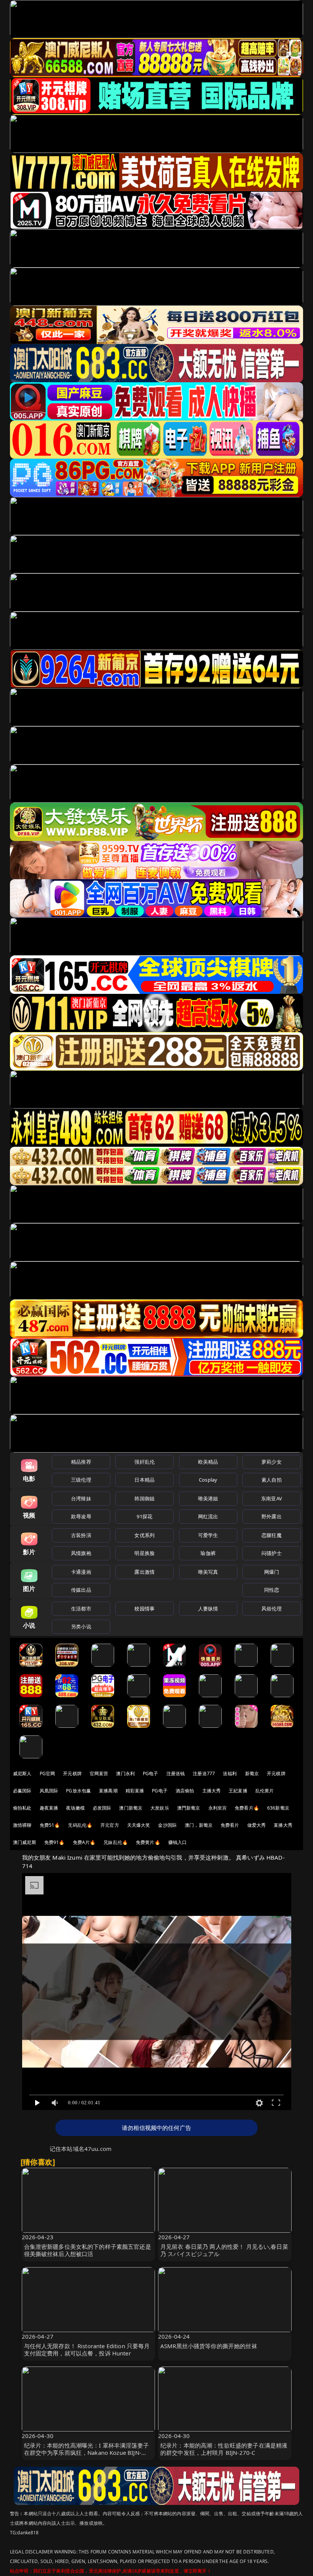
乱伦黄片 (265, 1791)
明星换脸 (144, 1553)
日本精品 (144, 1480)
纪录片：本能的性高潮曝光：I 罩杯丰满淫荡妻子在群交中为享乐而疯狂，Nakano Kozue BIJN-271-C (86, 2453)
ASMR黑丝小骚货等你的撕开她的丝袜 (209, 2346)
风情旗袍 (81, 1553)
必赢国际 (22, 1791)
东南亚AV (272, 1498)
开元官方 (110, 1825)
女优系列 (144, 1535)
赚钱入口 (178, 1842)
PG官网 (48, 1773)
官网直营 (99, 1773)
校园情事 (144, 1609)
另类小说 (81, 1626)
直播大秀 (283, 1825)
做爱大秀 (257, 1825)
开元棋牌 (72, 1773)
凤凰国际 (49, 1791)
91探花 (144, 1516)
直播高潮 (108, 1791)
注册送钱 (176, 1773)
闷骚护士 (272, 1553)
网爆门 (272, 1572)
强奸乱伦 (144, 1462)
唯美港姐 (208, 1498)
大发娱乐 (160, 1808)
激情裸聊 (22, 1825)
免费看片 (230, 1825)
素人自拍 (272, 1480)
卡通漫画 (81, 1572)
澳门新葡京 (131, 1808)
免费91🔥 (55, 1842)
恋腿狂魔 (272, 1535)
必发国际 (102, 1808)
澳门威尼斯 (25, 1842)
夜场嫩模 (75, 1808)
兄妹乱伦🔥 (116, 1842)
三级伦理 (81, 1480)
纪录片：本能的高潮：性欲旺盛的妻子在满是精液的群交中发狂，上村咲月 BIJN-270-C (224, 2449)
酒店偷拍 (185, 1791)
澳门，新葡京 (199, 1825)
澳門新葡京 (189, 1808)
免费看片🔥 (247, 1808)
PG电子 (151, 1773)
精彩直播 (135, 1791)
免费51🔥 (50, 1825)
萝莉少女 (272, 1462)
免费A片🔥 (84, 1842)
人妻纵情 (208, 1609)
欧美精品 (208, 1462)
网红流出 (208, 1516)
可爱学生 (208, 1535)
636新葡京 (278, 1808)
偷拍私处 (22, 1808)
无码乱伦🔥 (80, 1825)
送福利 (230, 1773)
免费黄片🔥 (148, 1842)
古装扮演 (81, 1535)
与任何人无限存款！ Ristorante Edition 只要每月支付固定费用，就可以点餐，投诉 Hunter (87, 2350)
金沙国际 (167, 1825)
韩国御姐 (144, 1498)
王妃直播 (238, 1791)
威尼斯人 (22, 1773)
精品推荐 (81, 1462)
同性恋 (272, 1590)
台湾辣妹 (81, 1498)
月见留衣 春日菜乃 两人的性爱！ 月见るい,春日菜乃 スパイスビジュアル (224, 2250)
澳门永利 (125, 1773)
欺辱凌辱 (81, 1516)
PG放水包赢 (78, 1791)
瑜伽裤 (208, 1553)
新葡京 (252, 1773)
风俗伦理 (272, 1609)
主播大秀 (212, 1791)
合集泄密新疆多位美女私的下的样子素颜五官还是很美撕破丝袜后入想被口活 (88, 2250)
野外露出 (272, 1516)
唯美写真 (208, 1572)
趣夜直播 (49, 1808)
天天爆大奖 (139, 1825)
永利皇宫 (218, 1808)
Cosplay (208, 1480)
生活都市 (81, 1609)
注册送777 (204, 1773)
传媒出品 (81, 1590)
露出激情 (144, 1572)
